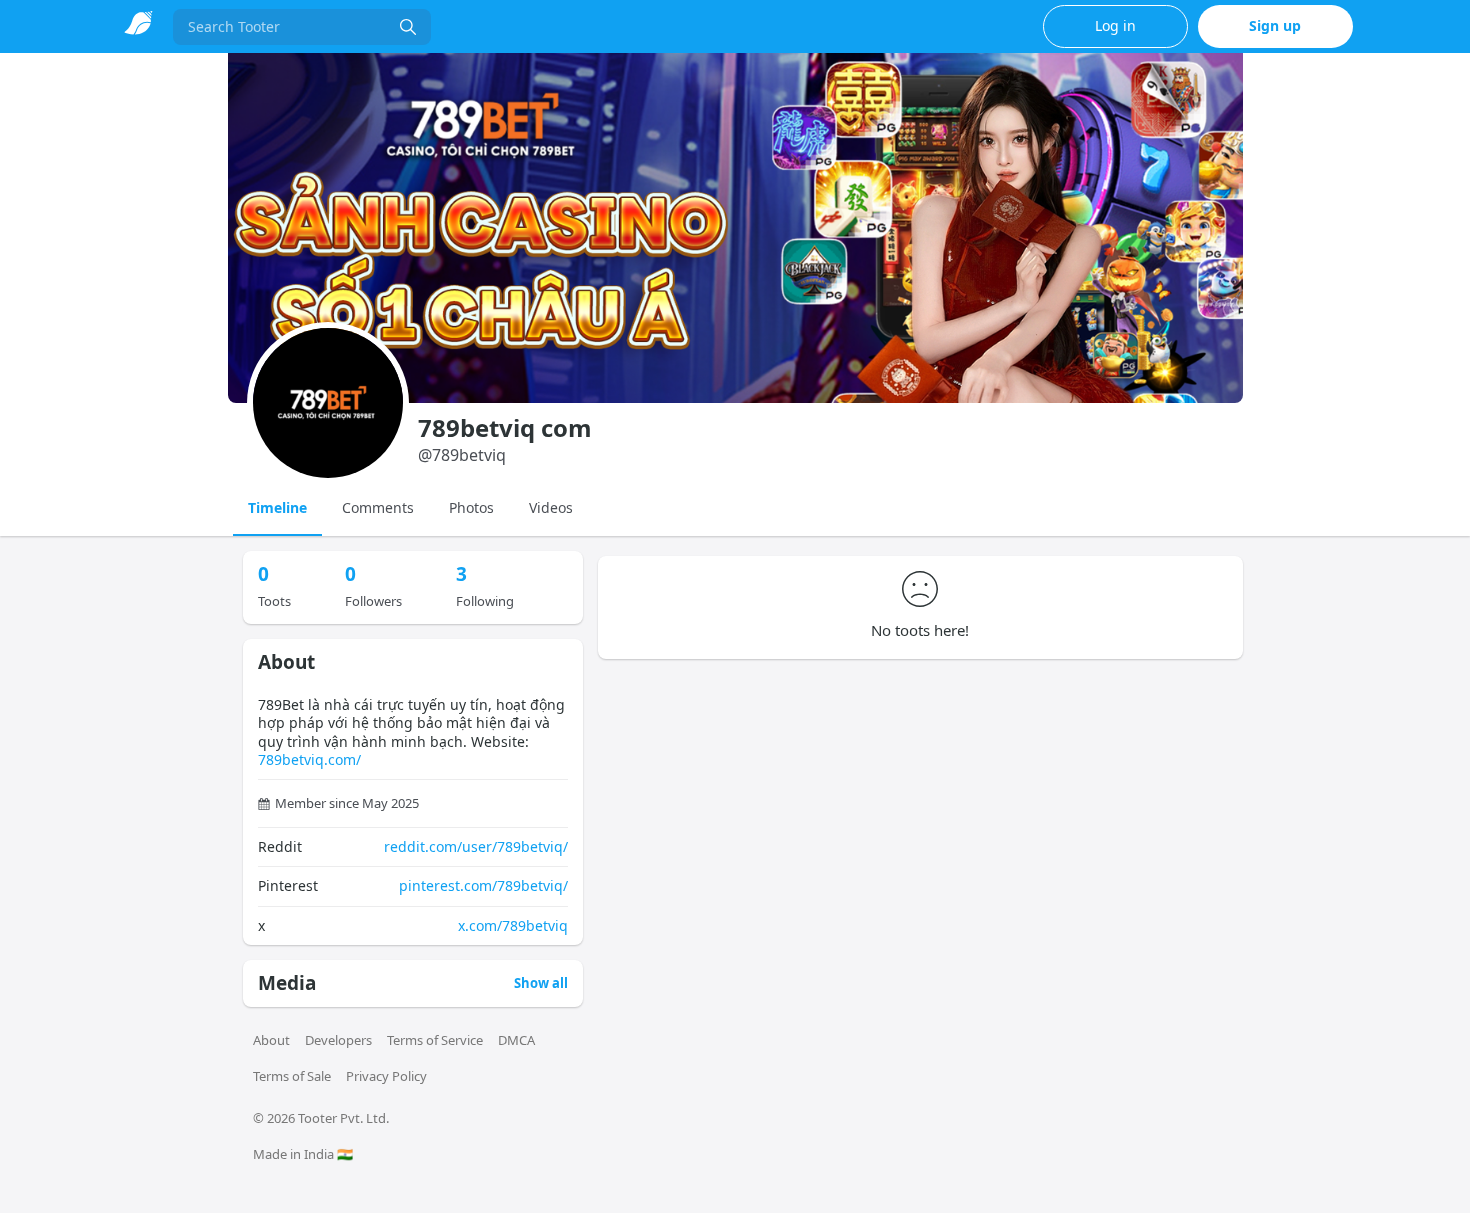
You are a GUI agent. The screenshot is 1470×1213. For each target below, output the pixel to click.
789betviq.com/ (309, 759)
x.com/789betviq (513, 925)
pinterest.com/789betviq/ (483, 885)
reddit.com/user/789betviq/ (476, 846)
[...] (408, 27)
